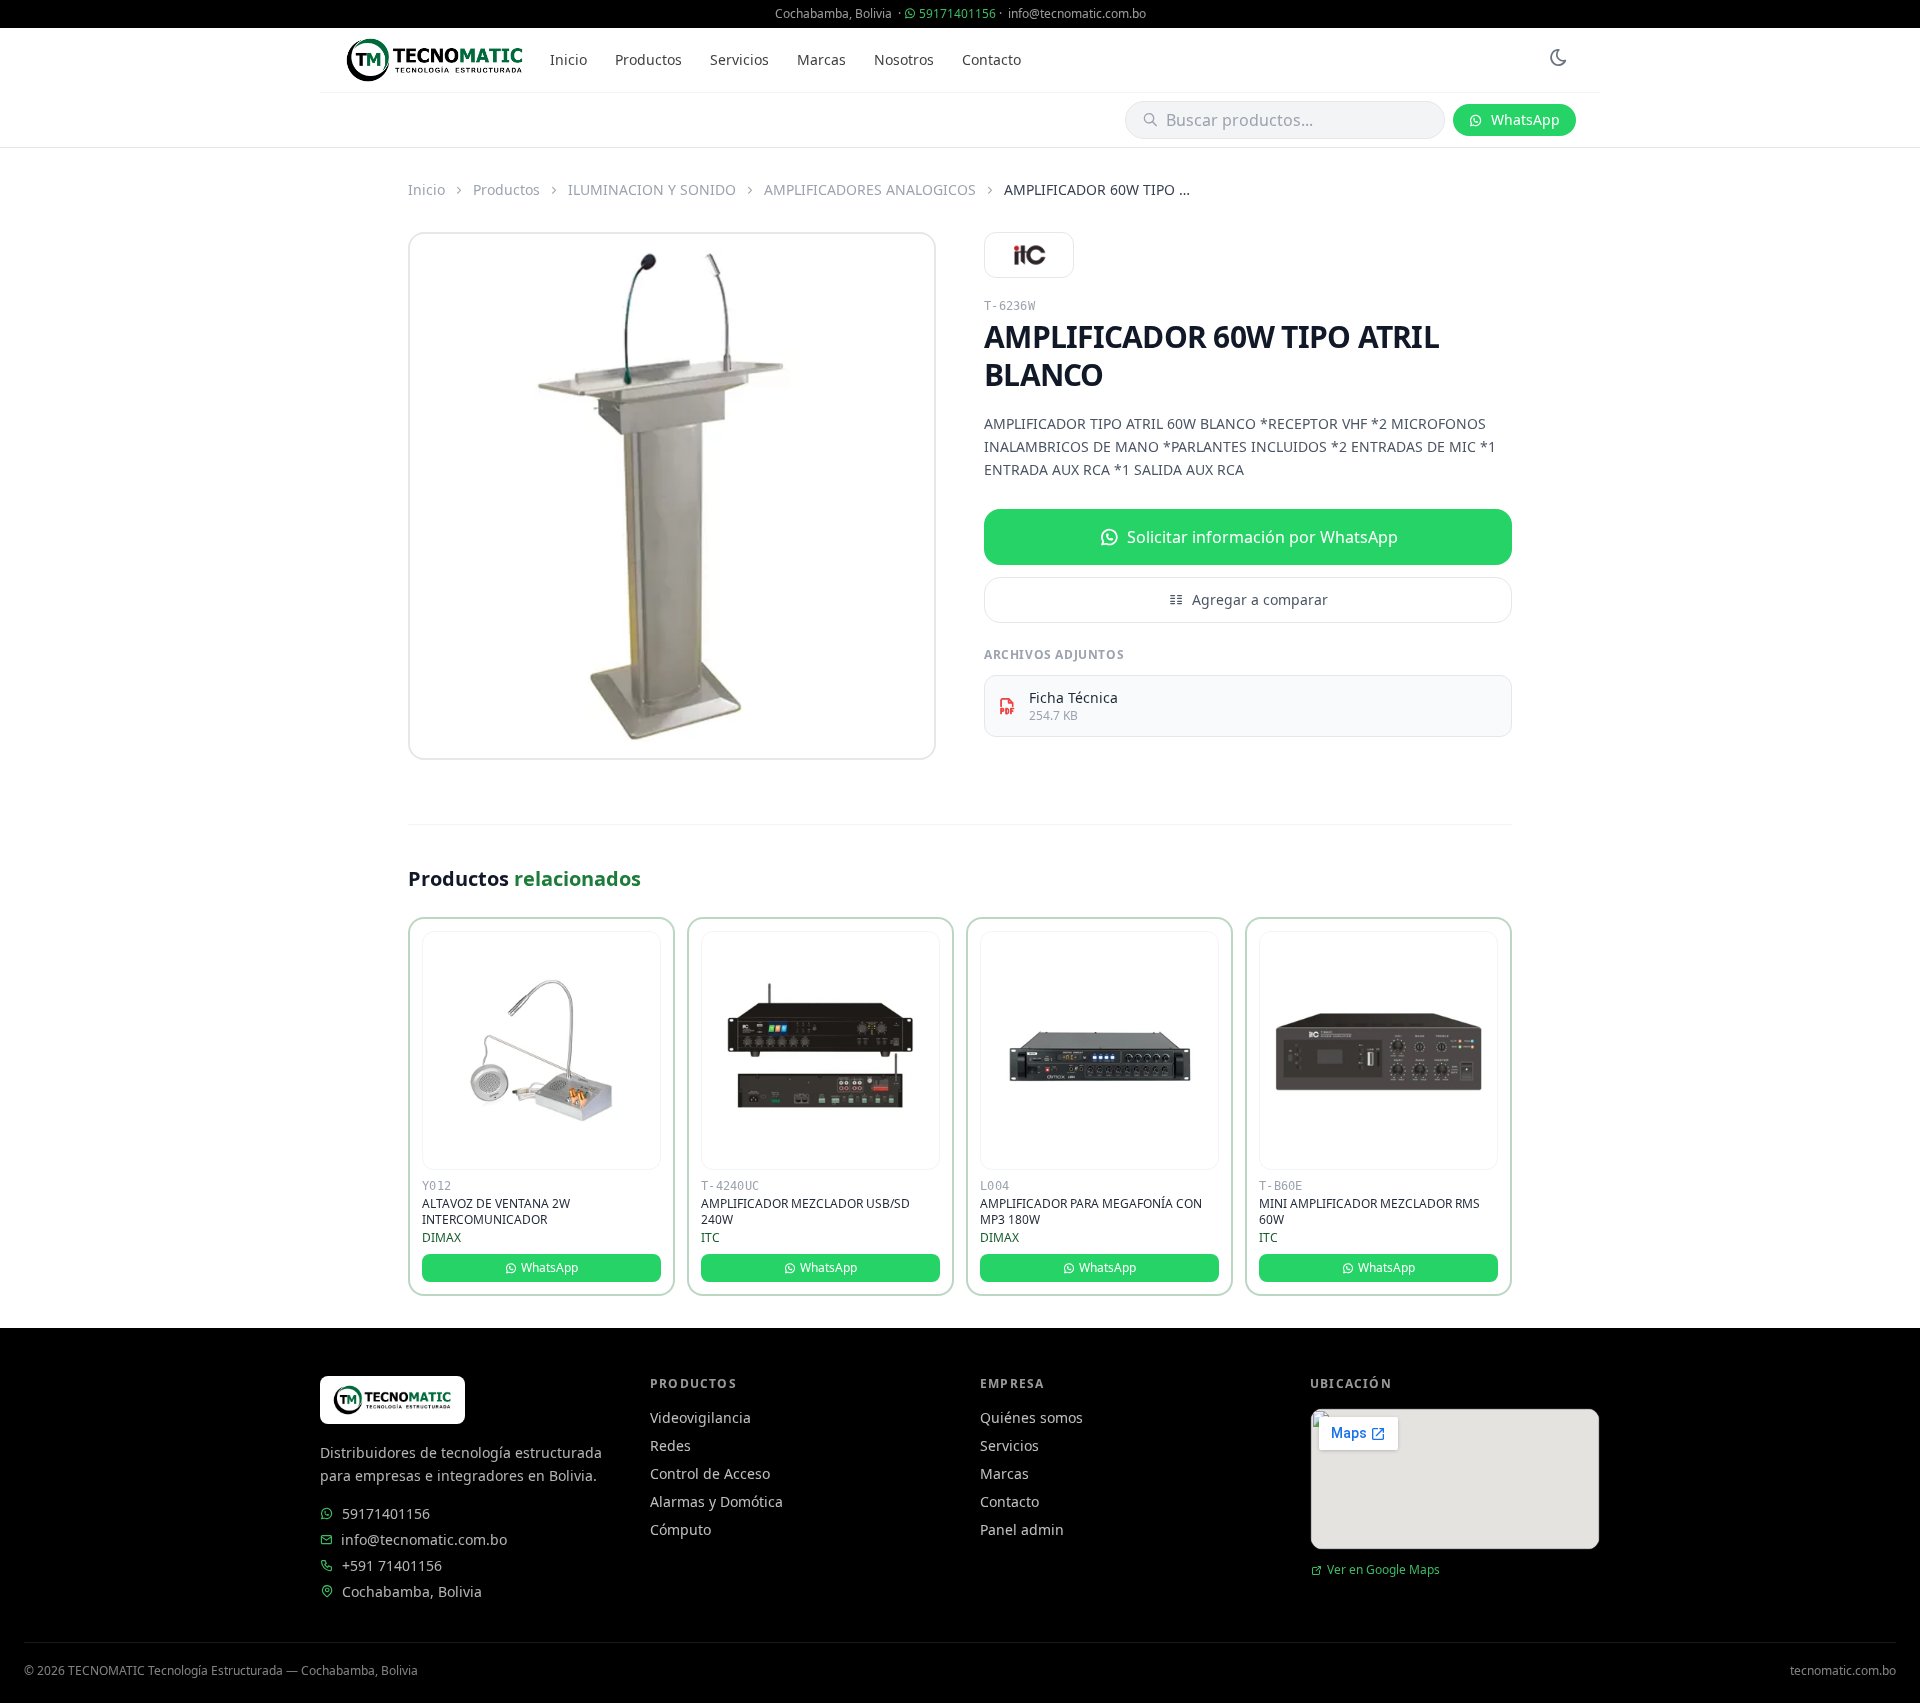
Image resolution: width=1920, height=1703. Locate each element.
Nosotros (904, 59)
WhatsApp (1525, 119)
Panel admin (1022, 1529)
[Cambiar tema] (1558, 60)
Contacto (991, 59)
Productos (648, 59)
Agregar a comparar (1260, 599)
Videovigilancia (700, 1417)
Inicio (568, 59)
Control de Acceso (710, 1473)
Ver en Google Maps (1383, 1570)
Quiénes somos (1031, 1417)
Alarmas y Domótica (716, 1501)
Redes (670, 1445)
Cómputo (680, 1529)
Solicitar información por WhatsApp (1262, 537)
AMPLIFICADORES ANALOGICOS (870, 189)
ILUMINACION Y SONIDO (652, 189)
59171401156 (957, 13)
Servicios (739, 59)
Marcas (821, 59)
